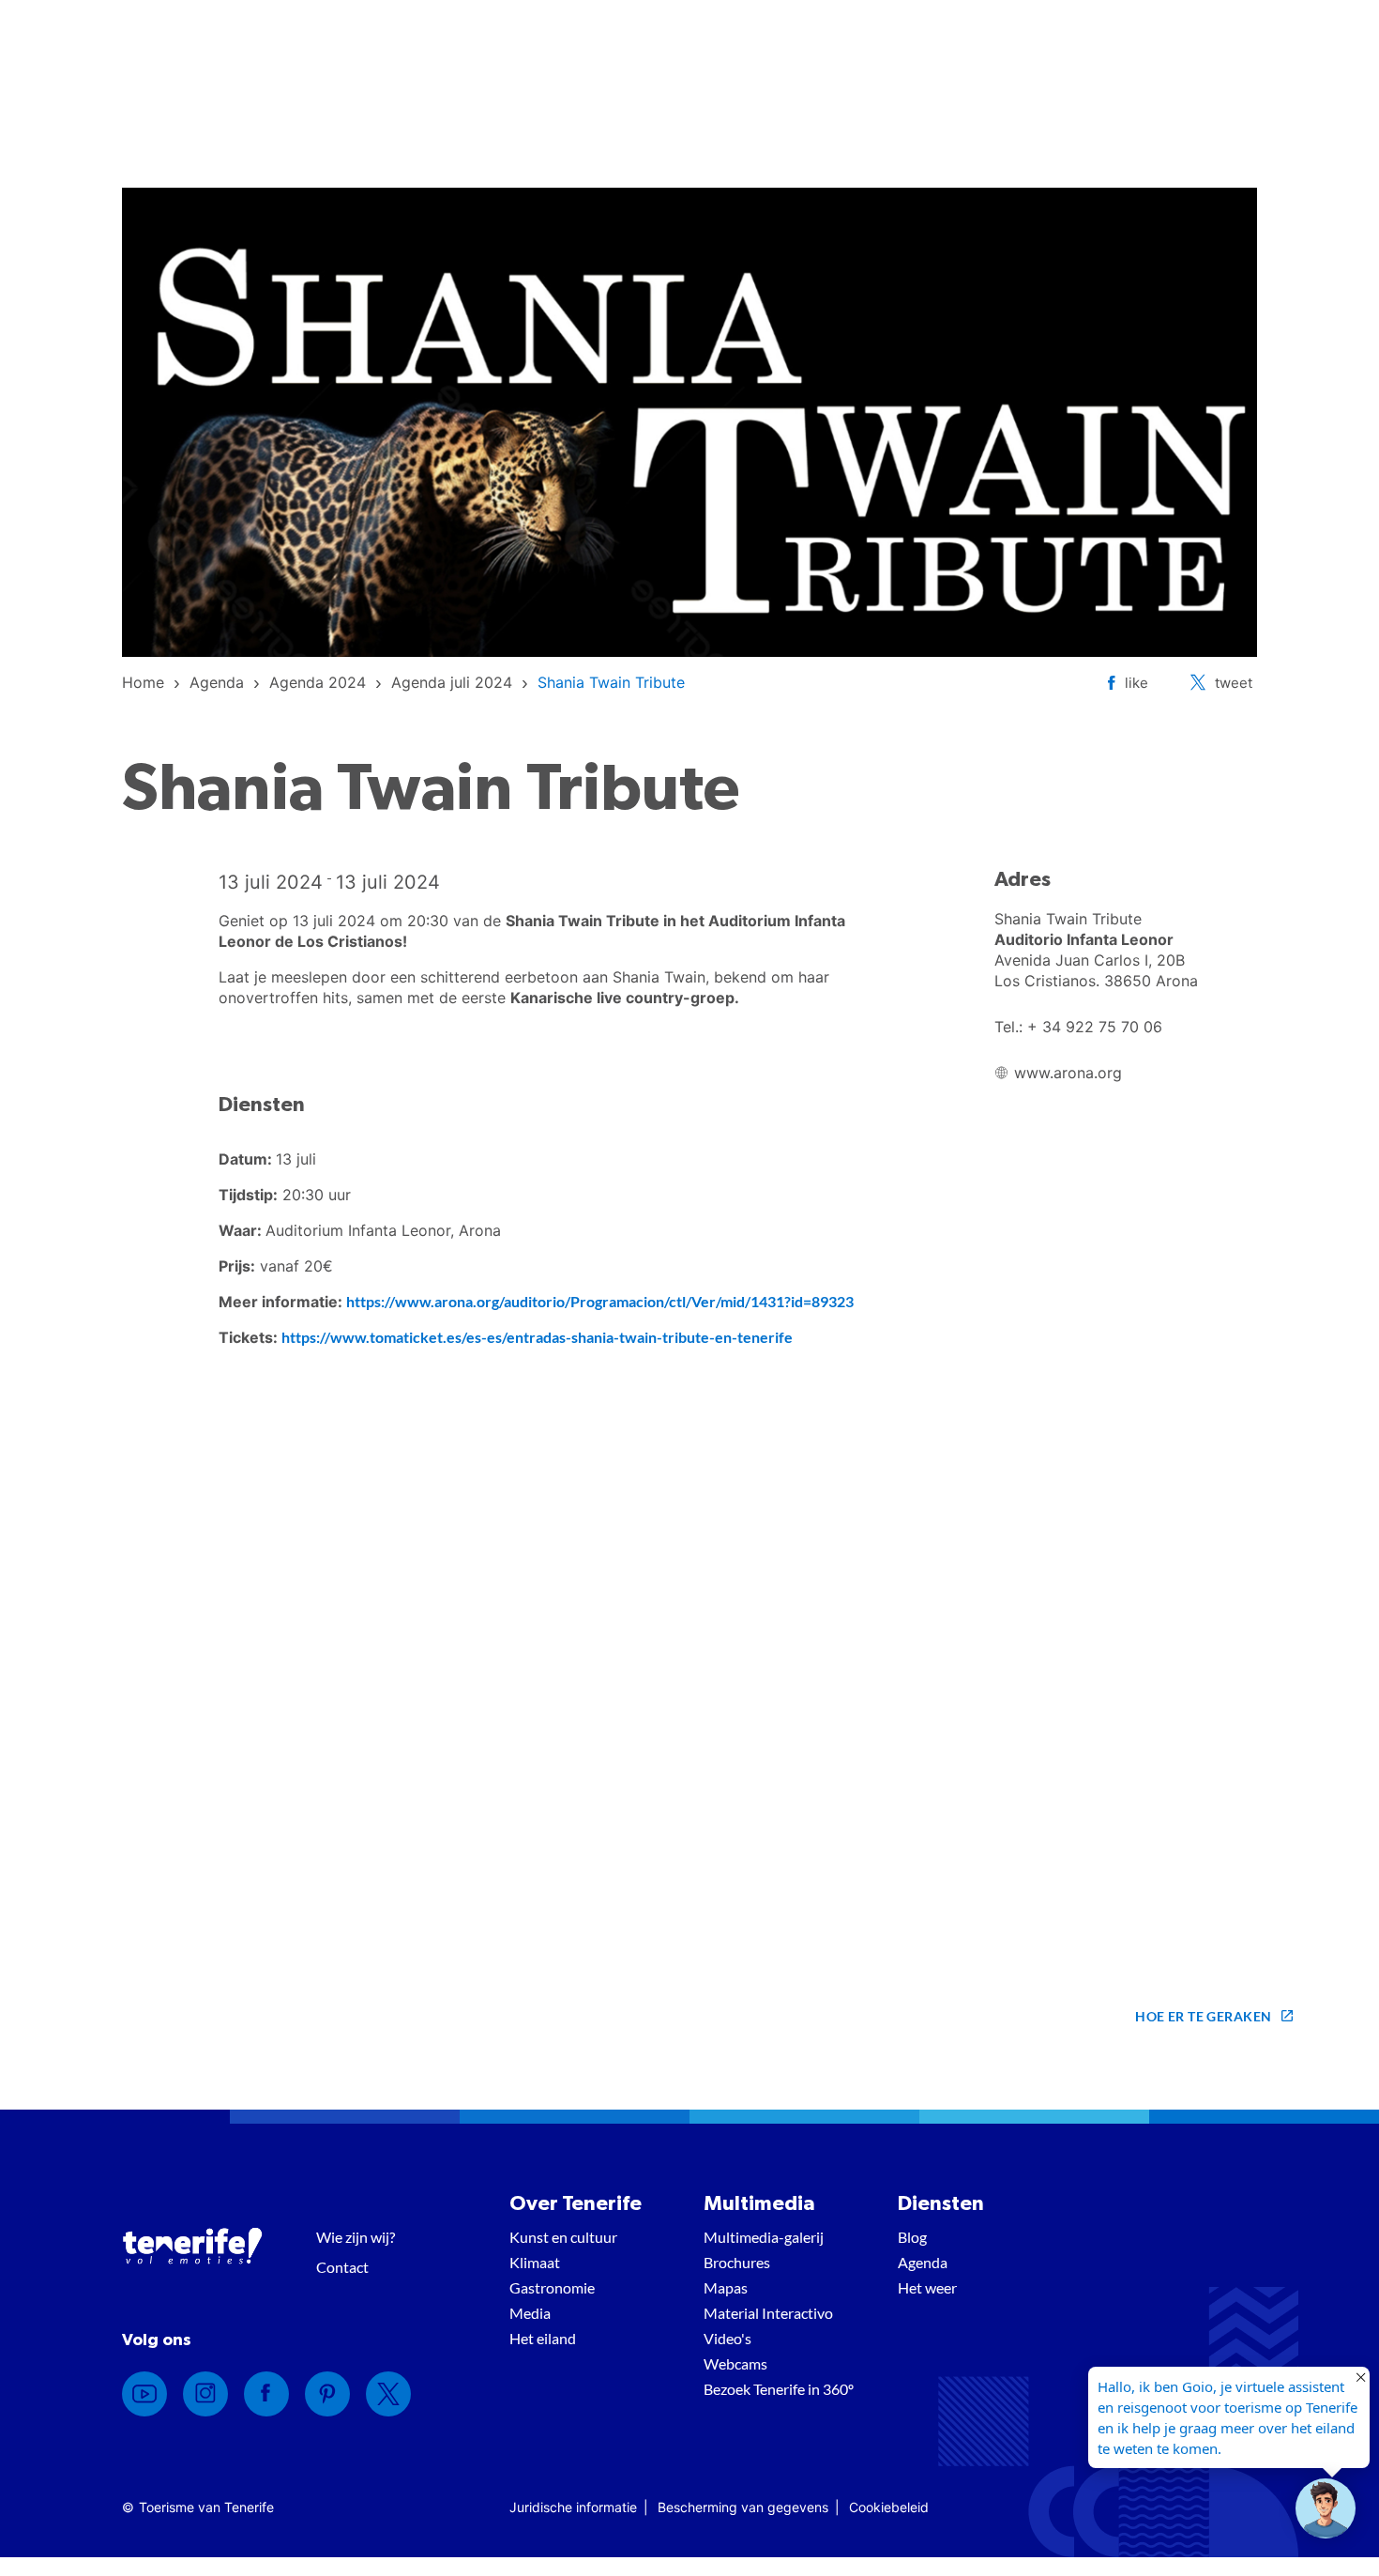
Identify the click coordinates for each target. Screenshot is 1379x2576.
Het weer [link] (927, 2287)
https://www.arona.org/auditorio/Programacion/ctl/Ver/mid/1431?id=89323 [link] (600, 1301)
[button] (1326, 2508)
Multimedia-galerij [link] (764, 2237)
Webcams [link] (735, 2363)
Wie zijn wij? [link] (356, 2237)
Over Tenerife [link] (576, 2203)
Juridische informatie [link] (573, 2507)
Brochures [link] (737, 2262)
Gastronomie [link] (552, 2287)
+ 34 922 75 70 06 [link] (1095, 1027)
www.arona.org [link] (1068, 1073)
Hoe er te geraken (1203, 2016)
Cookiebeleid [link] (889, 2507)
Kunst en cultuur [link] (563, 2237)
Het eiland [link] (543, 2338)
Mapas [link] (726, 2287)
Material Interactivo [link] (768, 2313)
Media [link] (530, 2313)
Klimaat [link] (535, 2262)
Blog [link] (912, 2237)
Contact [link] (342, 2267)
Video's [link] (727, 2338)
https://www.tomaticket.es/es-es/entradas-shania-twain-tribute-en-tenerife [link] (537, 1337)
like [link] (1137, 683)
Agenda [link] (923, 2262)
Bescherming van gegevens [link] (743, 2507)
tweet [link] (1234, 683)
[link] (143, 682)
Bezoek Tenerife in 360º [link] (779, 2389)
